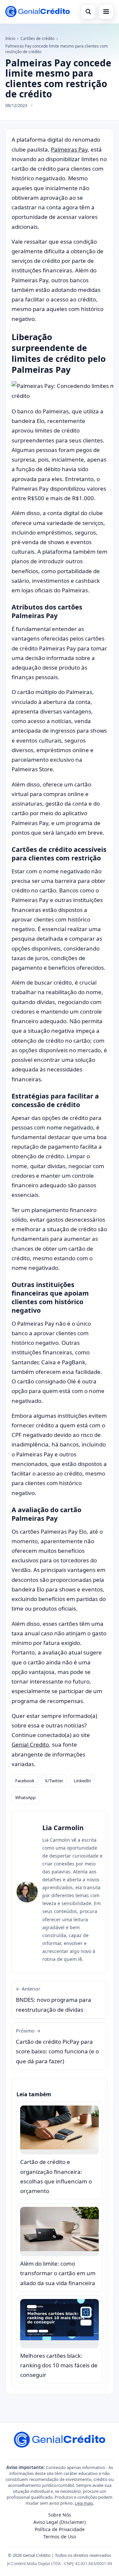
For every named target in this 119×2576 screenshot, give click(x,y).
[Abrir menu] (106, 12)
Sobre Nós (60, 2515)
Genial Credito (30, 1744)
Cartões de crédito (38, 38)
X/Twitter (54, 1781)
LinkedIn (82, 1781)
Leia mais (84, 2503)
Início (10, 38)
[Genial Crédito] (38, 12)
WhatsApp (25, 1797)
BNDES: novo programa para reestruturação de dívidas (54, 2000)
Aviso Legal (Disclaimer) (59, 2522)
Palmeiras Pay (69, 149)
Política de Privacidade (60, 2529)
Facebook (25, 1781)
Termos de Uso (60, 2537)
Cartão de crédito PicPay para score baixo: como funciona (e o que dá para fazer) (57, 2046)
